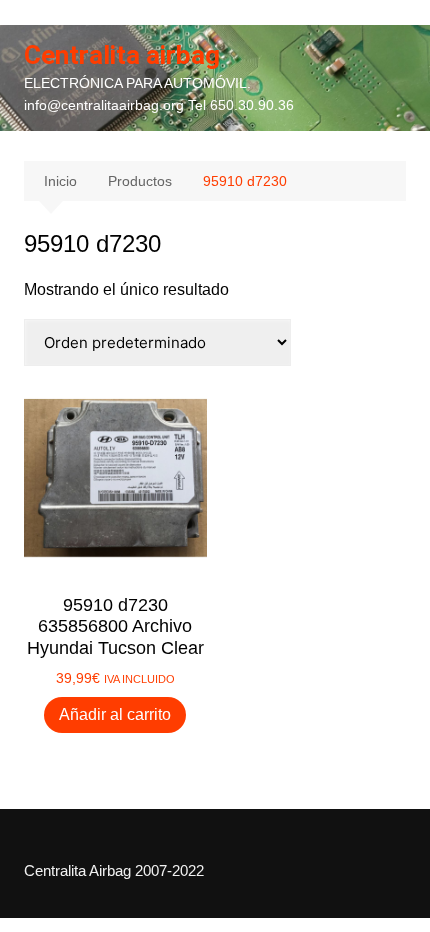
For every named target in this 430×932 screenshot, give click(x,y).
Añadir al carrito (115, 714)
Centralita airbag (122, 55)
